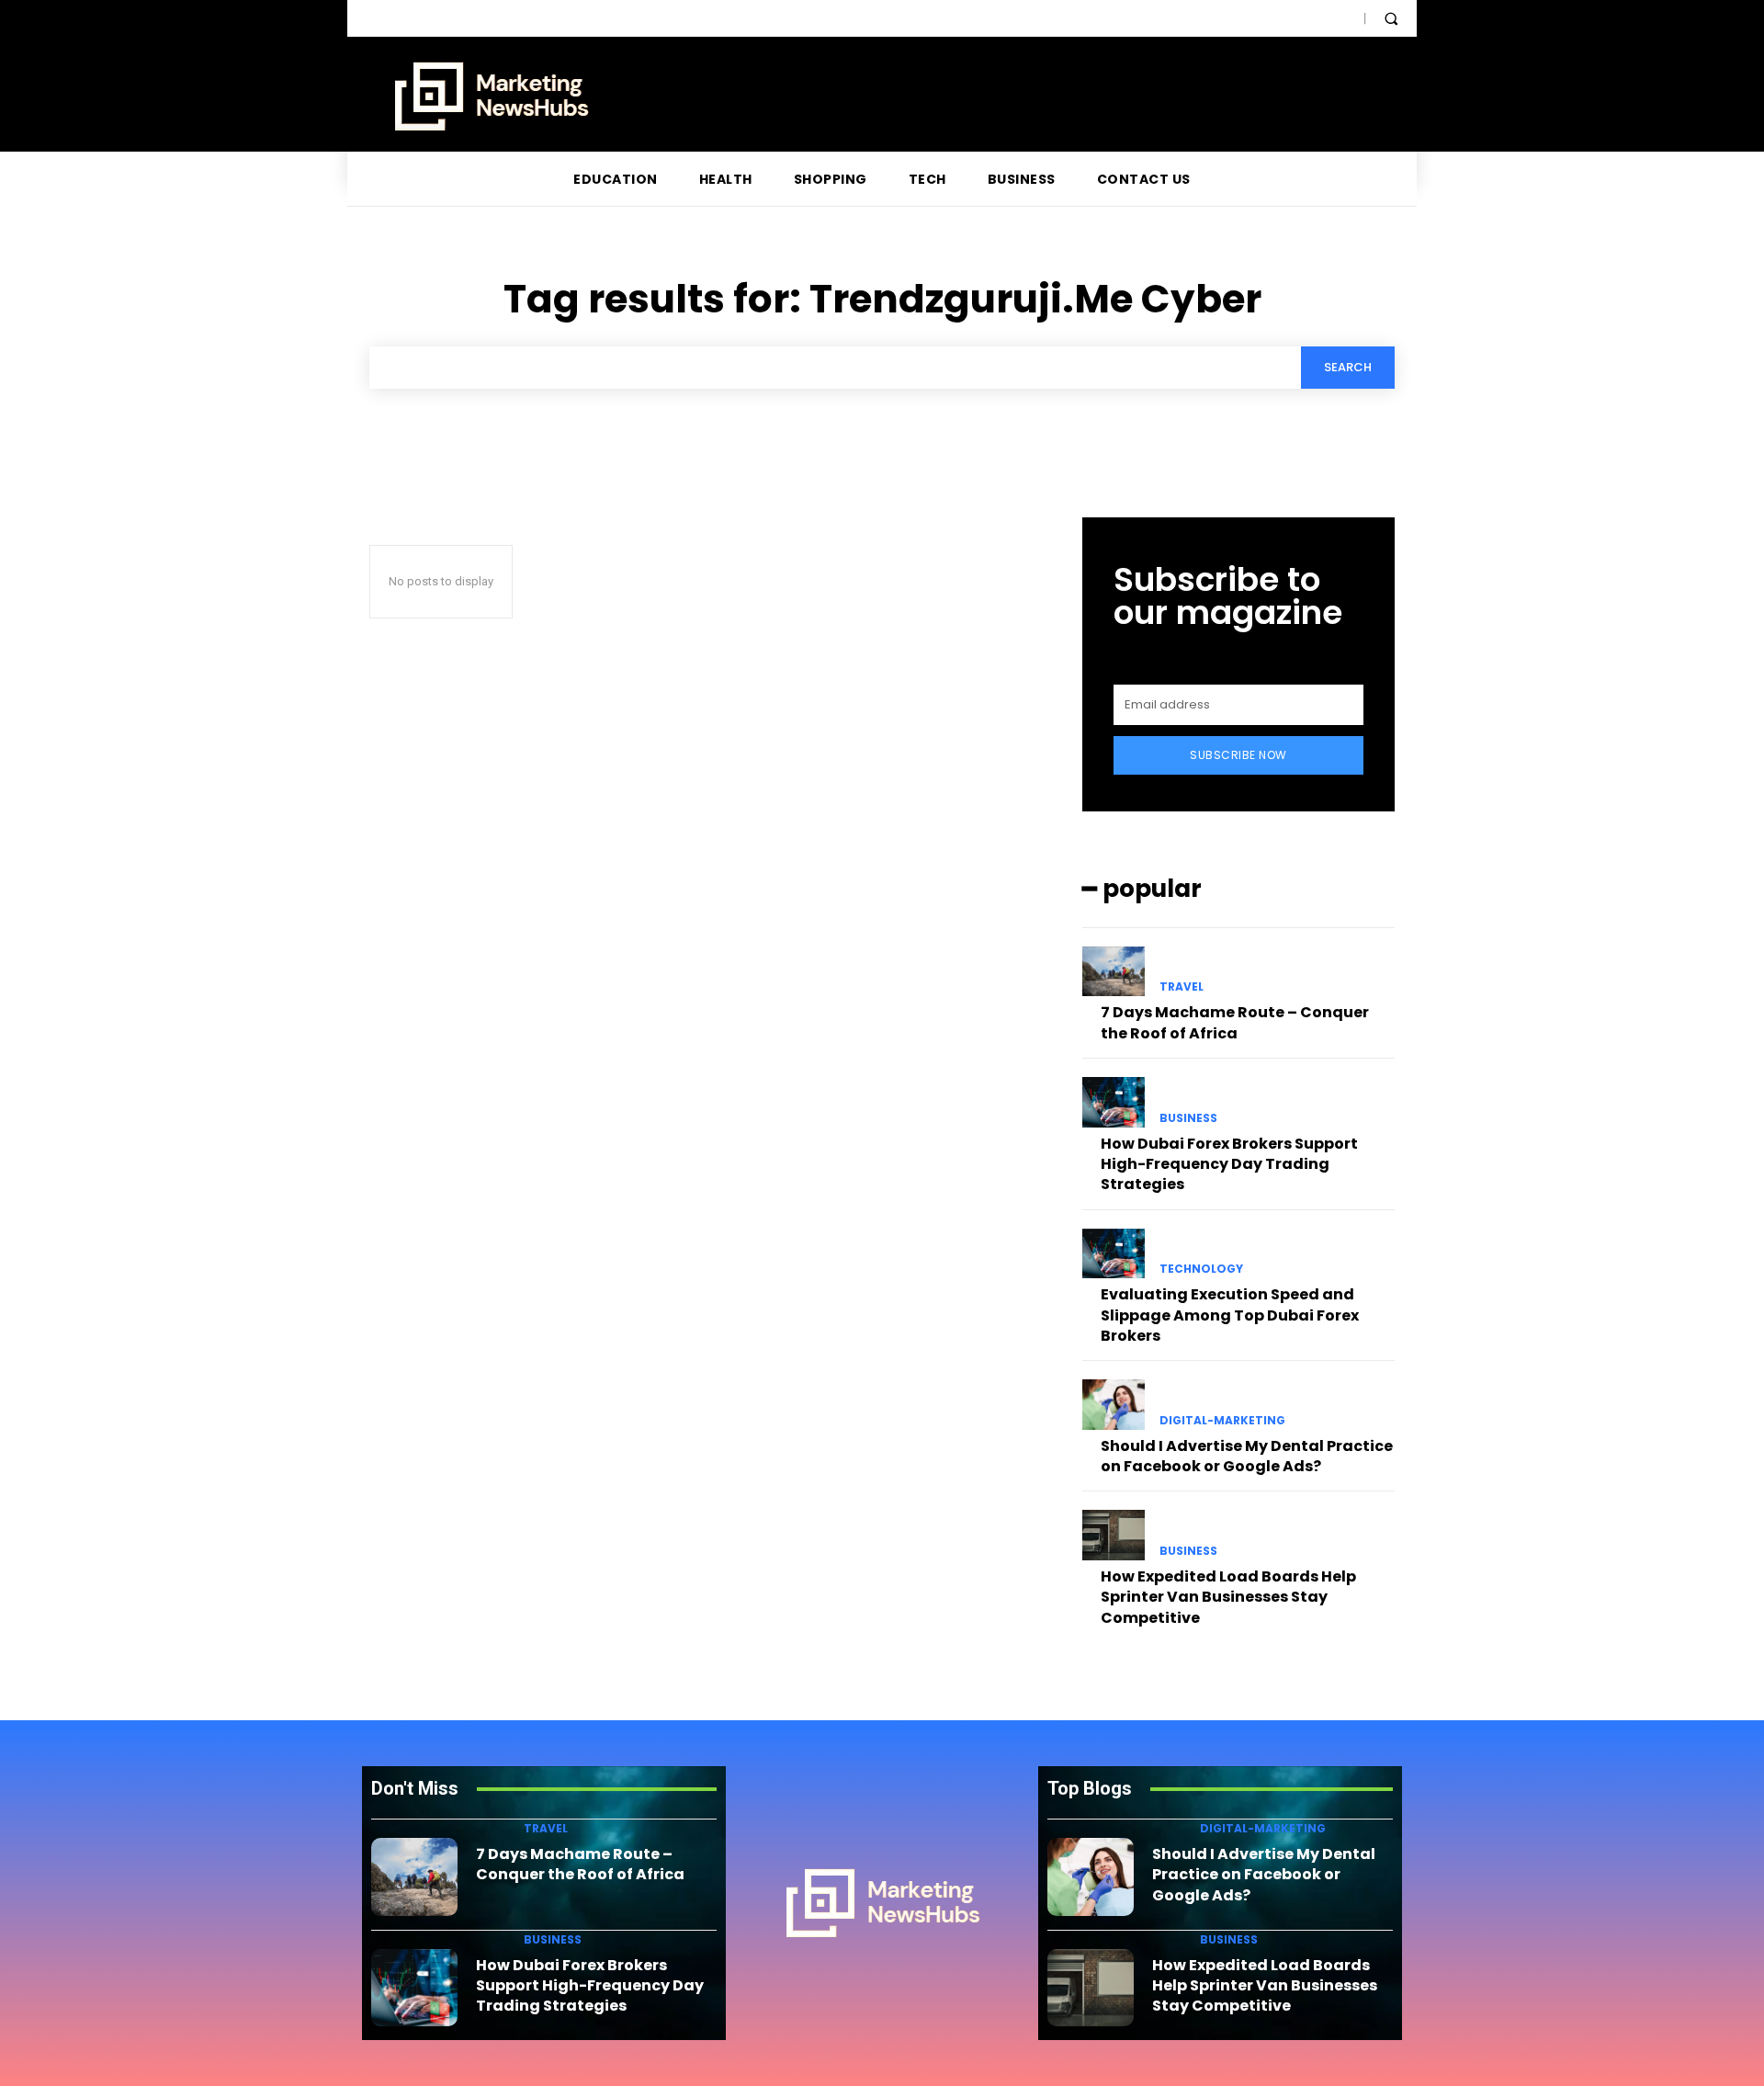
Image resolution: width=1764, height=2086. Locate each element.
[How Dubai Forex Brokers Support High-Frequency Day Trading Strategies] (1114, 1102)
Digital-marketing (1222, 1421)
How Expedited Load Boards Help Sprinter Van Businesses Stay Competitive (1228, 1597)
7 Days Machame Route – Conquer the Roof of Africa (1235, 1022)
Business (1188, 1118)
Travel (1182, 987)
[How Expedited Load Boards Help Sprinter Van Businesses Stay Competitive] (1114, 1535)
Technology (1201, 1269)
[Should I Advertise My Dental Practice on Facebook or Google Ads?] (1114, 1404)
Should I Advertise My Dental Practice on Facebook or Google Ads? (1247, 1456)
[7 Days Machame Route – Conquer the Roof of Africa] (1114, 971)
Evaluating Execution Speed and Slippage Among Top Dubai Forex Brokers (1230, 1315)
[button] (1391, 18)
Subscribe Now (1238, 755)
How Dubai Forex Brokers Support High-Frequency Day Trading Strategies (1229, 1164)
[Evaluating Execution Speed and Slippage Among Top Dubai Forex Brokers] (1114, 1253)
